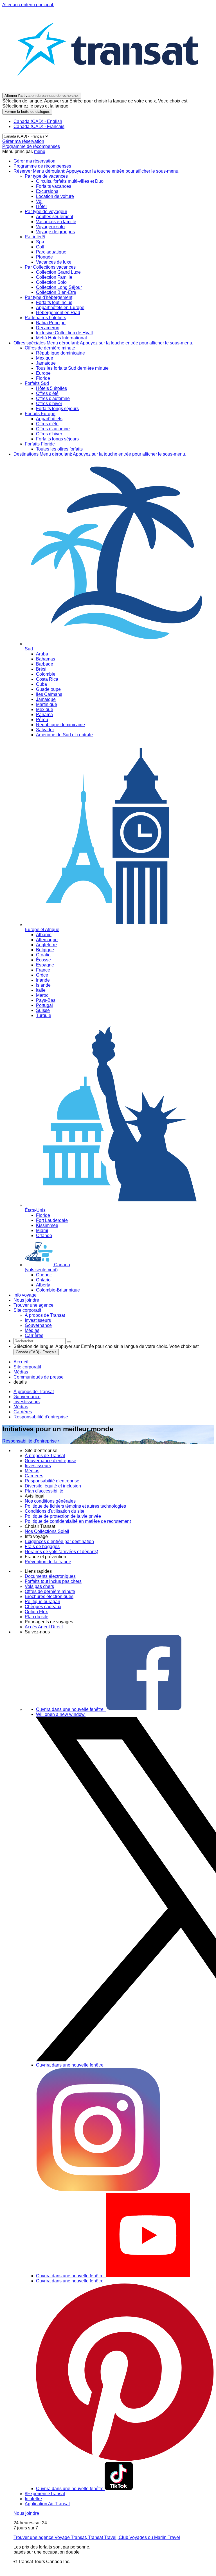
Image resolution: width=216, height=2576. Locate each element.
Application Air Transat (47, 2504)
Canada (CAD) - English (38, 121)
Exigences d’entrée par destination (59, 1541)
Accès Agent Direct (44, 1627)
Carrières (23, 1412)
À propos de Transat (34, 1392)
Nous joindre (26, 1300)
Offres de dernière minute (50, 1591)
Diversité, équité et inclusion (53, 1486)
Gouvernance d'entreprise (50, 1461)
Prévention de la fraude (48, 1562)
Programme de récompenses (31, 146)
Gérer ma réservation (23, 141)
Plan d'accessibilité (44, 1491)
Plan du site (37, 1617)
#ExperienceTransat (45, 2494)
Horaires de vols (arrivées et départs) (61, 1552)
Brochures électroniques (49, 1596)
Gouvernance (27, 1397)
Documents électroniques (50, 1576)
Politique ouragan (42, 1602)
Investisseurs (27, 1402)
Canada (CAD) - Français (39, 126)
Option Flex (36, 1612)
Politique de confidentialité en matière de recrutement (78, 1521)
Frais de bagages (42, 1547)
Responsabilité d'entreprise (41, 1417)
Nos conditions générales (50, 1501)
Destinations (100, 454)
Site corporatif (27, 1310)
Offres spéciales (103, 343)
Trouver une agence (33, 1305)
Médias (21, 1407)
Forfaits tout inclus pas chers (53, 1581)
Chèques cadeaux (43, 1607)
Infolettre (33, 2499)
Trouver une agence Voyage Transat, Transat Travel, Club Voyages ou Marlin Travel (97, 2537)
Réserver (96, 171)
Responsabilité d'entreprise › (31, 1441)
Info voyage (25, 1295)
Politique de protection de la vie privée (63, 1516)
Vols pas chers (39, 1586)
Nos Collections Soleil (47, 1531)
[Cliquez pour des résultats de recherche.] (69, 1342)
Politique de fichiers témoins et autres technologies (75, 1506)
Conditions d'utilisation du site (55, 1511)
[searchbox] (40, 1341)
